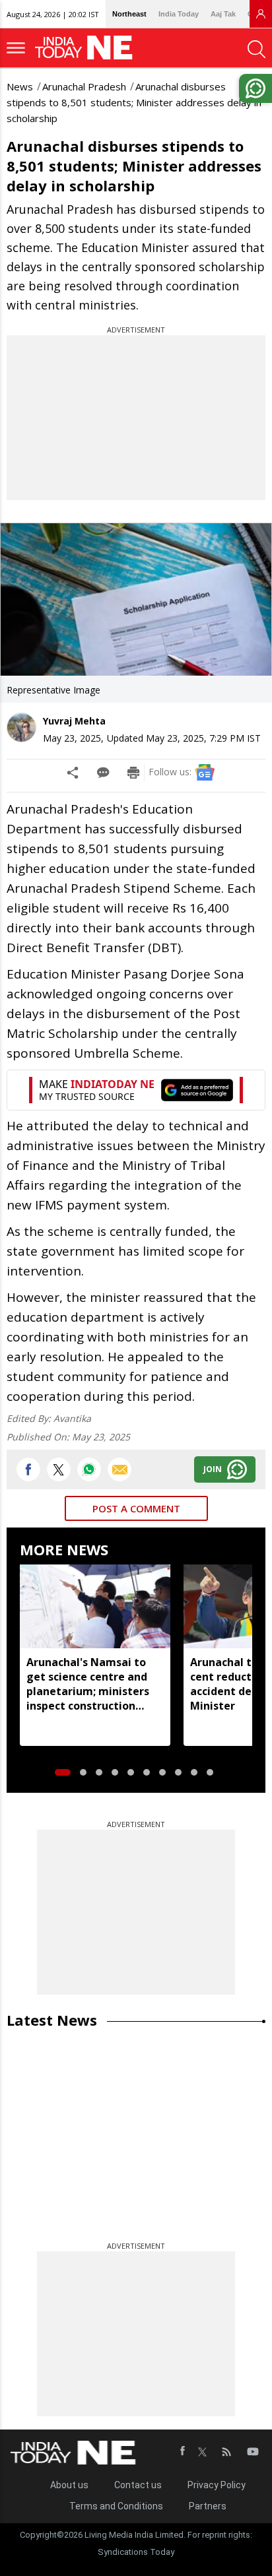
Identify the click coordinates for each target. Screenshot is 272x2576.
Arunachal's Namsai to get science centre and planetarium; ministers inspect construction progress (88, 1684)
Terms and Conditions (116, 2506)
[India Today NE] (88, 48)
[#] (89, 1469)
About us (69, 2485)
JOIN (213, 1469)
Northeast (129, 14)
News (20, 86)
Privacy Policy (217, 2485)
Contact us (138, 2485)
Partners (208, 2506)
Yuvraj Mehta (74, 721)
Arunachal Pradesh (84, 86)
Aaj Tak (223, 14)
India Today (179, 14)
